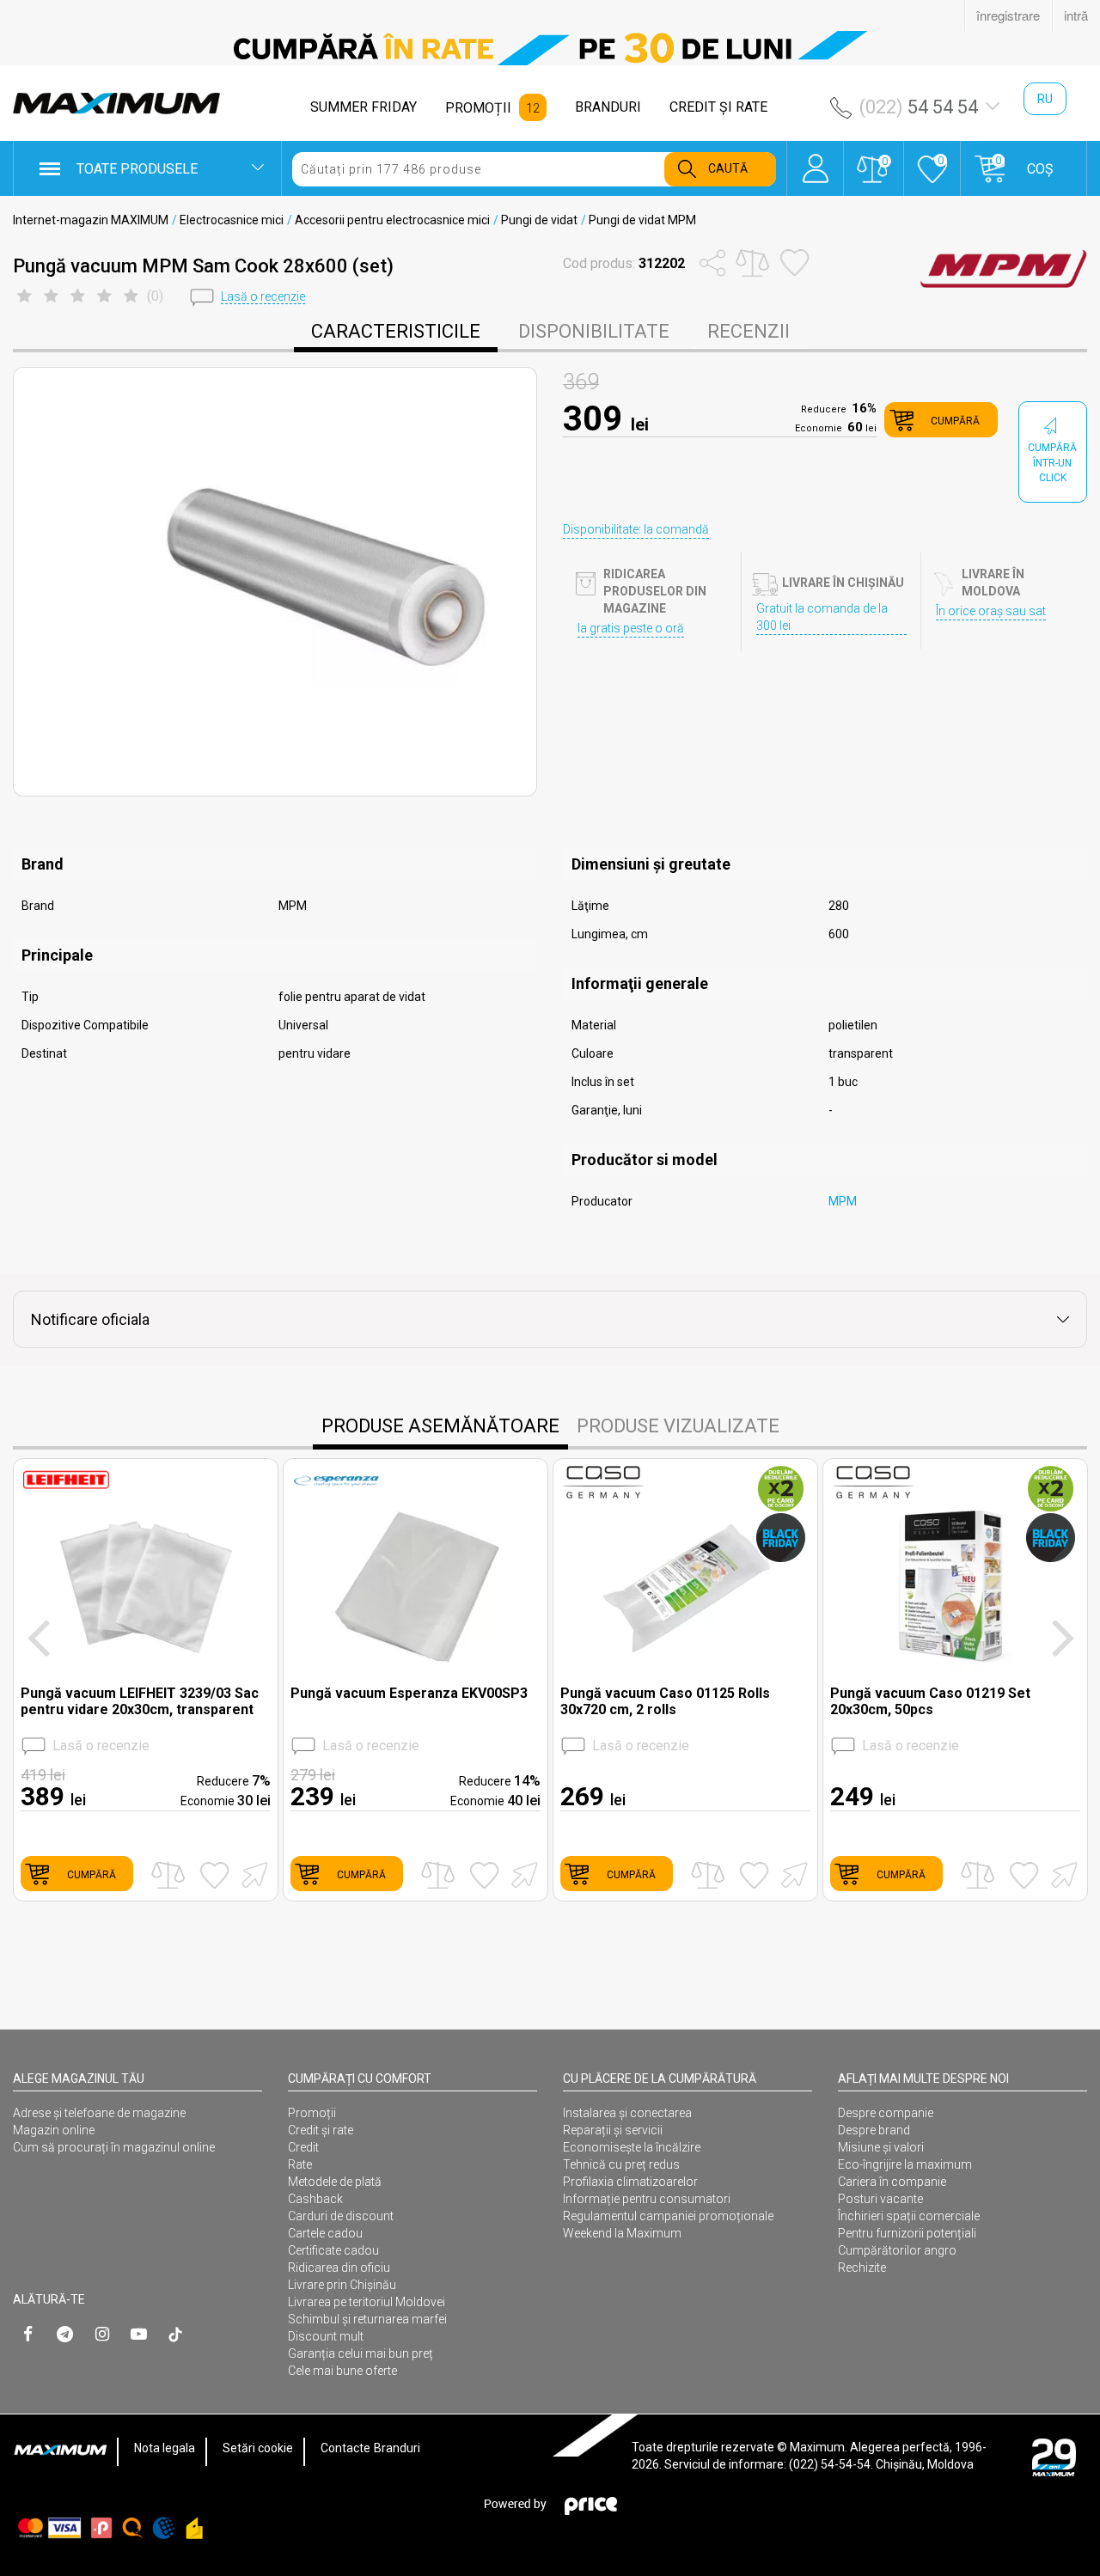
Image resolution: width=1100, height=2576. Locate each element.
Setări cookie (258, 2448)
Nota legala (165, 2448)
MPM (843, 1201)
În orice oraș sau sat (991, 611)
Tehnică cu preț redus (621, 2164)
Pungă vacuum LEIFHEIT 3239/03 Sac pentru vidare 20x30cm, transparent (140, 1701)
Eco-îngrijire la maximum (905, 2164)
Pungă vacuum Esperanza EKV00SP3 (409, 1693)
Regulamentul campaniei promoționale (668, 2216)
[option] (550, 48)
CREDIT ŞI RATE (718, 107)
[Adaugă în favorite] (214, 1875)
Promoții (312, 2113)
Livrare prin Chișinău (342, 2285)
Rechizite (862, 2268)
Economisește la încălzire (632, 2147)
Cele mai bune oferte (342, 2371)
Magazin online (54, 2130)
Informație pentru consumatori (647, 2199)
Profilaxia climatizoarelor (630, 2182)
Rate (300, 2164)
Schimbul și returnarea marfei (367, 2319)
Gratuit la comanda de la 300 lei (822, 617)
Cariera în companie (892, 2182)
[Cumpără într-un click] (252, 1874)
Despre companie (886, 2113)
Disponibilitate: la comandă (636, 529)
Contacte (345, 2448)
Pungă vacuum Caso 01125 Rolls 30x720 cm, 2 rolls (665, 1701)
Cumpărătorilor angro (897, 2250)
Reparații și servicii (613, 2130)
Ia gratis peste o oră (631, 628)
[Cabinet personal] (815, 160)
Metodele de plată (335, 2182)
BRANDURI (608, 107)
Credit (303, 2147)
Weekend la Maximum (622, 2233)
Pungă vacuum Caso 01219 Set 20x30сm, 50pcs (930, 1701)
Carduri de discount (341, 2216)
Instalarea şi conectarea (627, 2113)
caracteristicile (396, 331)
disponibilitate (594, 331)
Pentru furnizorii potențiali (907, 2233)
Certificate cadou (333, 2250)
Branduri (397, 2448)
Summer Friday (364, 107)
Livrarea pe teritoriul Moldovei (367, 2302)
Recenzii (749, 331)
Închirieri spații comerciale (909, 2216)
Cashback (315, 2199)
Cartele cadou (325, 2233)
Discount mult (326, 2336)
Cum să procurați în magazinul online (114, 2147)
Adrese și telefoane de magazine (99, 2113)
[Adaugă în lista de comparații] (168, 1875)
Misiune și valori (881, 2147)
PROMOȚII (478, 108)
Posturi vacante (880, 2199)
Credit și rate (321, 2130)
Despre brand (874, 2130)
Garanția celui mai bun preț (361, 2353)
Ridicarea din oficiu (339, 2268)
